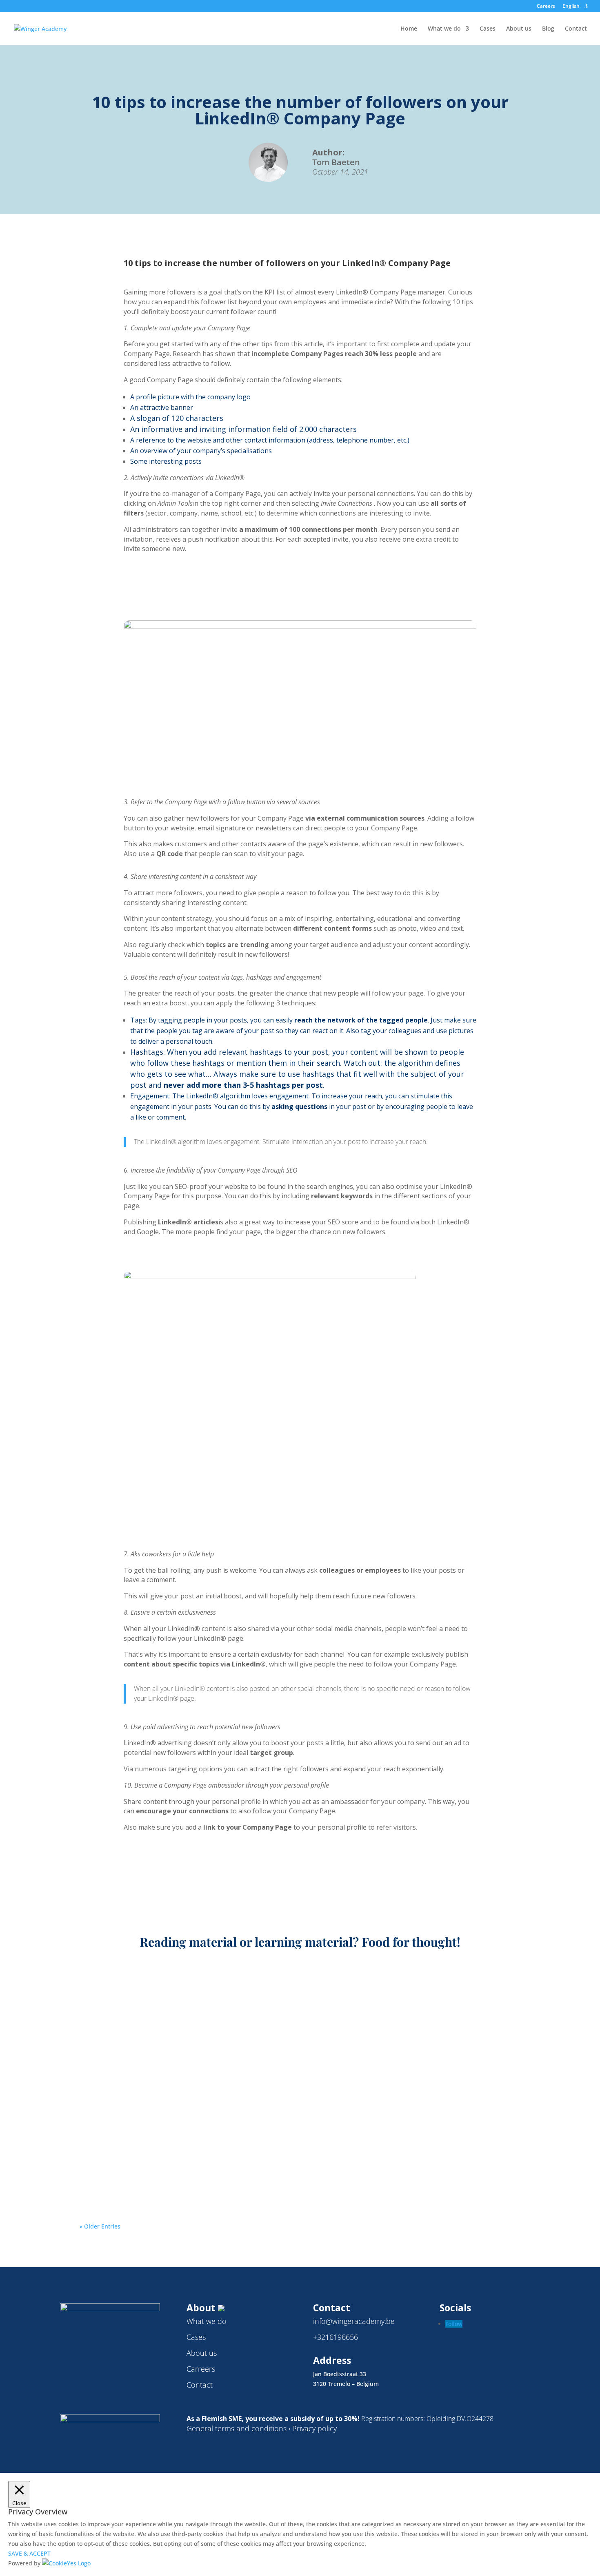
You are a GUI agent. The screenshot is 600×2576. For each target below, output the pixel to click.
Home (409, 29)
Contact (576, 29)
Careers (546, 7)
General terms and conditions (237, 2428)
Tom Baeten (110, 1997)
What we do (444, 29)
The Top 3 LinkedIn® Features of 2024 (166, 2159)
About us (519, 29)
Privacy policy (314, 2428)
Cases (488, 29)
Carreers (201, 2369)
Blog (548, 29)
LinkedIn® (185, 1997)
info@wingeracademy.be (354, 2321)
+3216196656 (336, 2337)
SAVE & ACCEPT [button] (29, 2553)
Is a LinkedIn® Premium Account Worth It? (177, 2071)
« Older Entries (100, 2226)
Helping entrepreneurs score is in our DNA (177, 1984)
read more (102, 2009)
